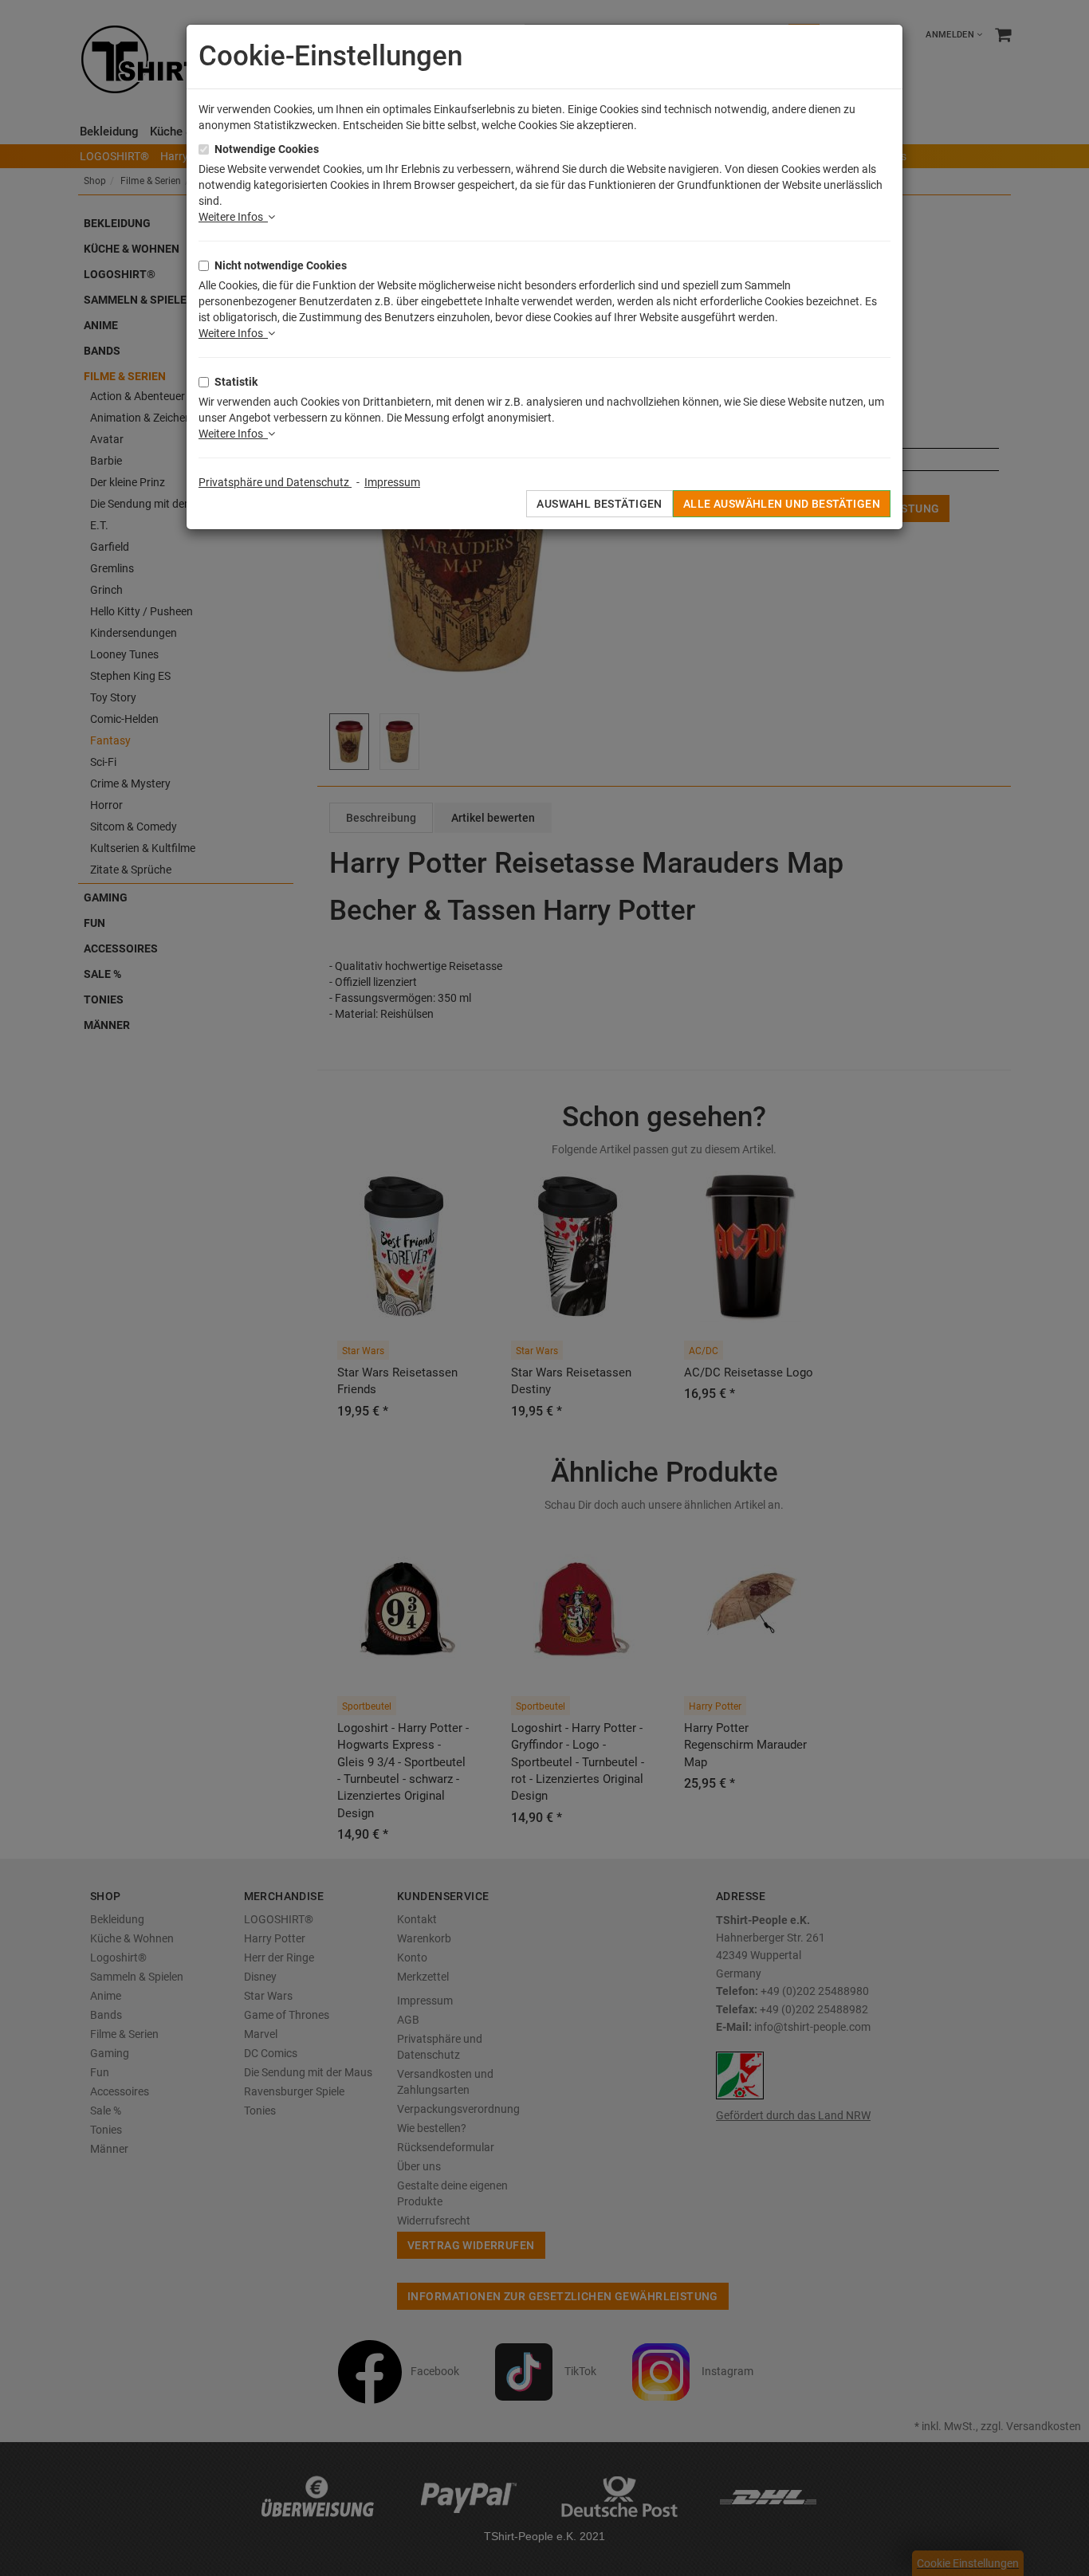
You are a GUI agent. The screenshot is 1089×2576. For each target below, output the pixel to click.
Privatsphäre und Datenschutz (275, 482)
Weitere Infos (233, 217)
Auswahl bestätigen (600, 504)
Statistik (236, 382)
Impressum (392, 482)
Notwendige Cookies (267, 149)
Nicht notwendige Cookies (281, 265)
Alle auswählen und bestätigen (782, 504)
